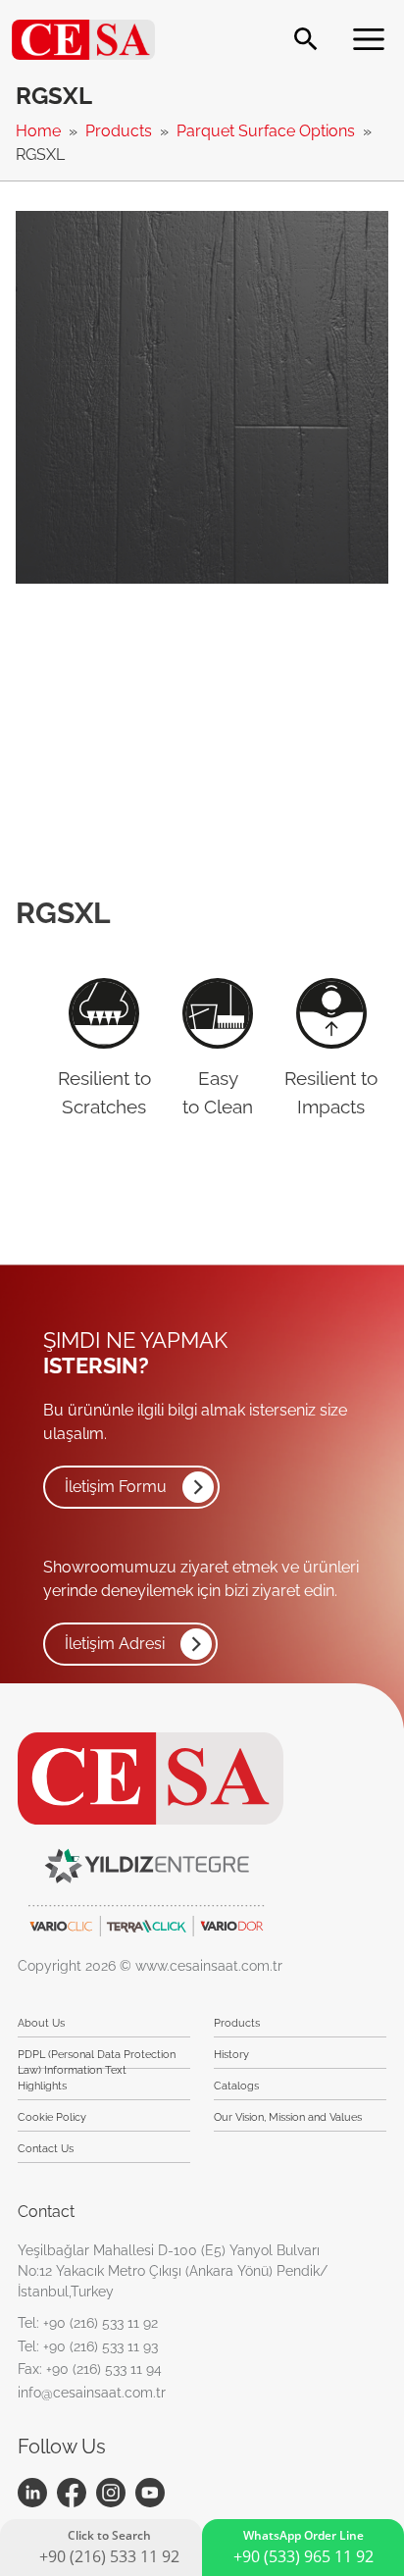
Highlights (42, 2086)
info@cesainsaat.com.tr (92, 2393)
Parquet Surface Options (268, 131)
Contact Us (46, 2149)
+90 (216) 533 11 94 (104, 2369)
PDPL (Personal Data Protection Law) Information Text (97, 2059)
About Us (41, 2023)
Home (40, 131)
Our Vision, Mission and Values (288, 2117)
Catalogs (236, 2086)
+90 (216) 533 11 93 (101, 2346)
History (231, 2055)
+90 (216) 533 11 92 (101, 2323)
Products (121, 131)
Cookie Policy (52, 2117)
